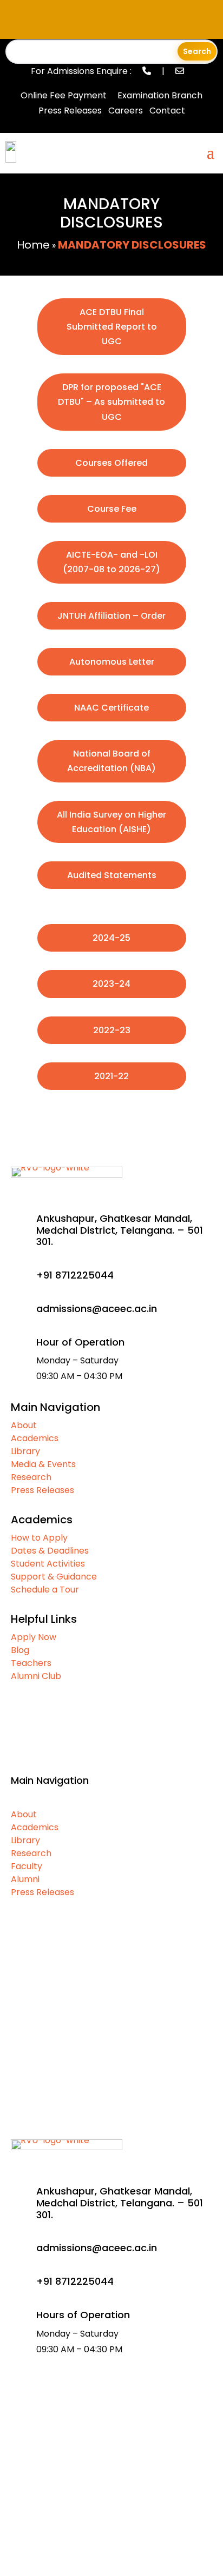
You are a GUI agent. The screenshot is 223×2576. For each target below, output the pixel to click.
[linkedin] (111, 2525)
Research (31, 1477)
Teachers (31, 1663)
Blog (20, 1650)
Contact (167, 111)
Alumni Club (36, 1676)
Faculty (27, 1866)
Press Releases (70, 111)
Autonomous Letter (112, 662)
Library (25, 1451)
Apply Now (34, 1637)
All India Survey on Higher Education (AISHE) (111, 822)
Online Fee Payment (64, 95)
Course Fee (112, 509)
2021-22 (111, 1076)
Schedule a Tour (45, 1590)
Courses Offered (111, 463)
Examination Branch (160, 95)
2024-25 (111, 938)
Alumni (25, 1879)
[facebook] (64, 2525)
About (24, 1425)
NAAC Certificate (111, 708)
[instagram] (159, 2525)
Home (33, 245)
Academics (35, 1438)
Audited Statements (112, 875)
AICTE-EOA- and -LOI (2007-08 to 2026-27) (111, 562)
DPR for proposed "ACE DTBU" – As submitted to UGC (111, 402)
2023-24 (111, 984)
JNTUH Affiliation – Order (111, 616)
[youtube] (88, 2525)
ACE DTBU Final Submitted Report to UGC (112, 327)
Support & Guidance (54, 1577)
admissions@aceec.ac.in (97, 2248)
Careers (126, 111)
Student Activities (48, 1564)
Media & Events (43, 1464)
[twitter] (135, 2525)
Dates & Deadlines (50, 1551)
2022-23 (112, 1030)
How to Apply (39, 1538)
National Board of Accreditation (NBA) (111, 761)
